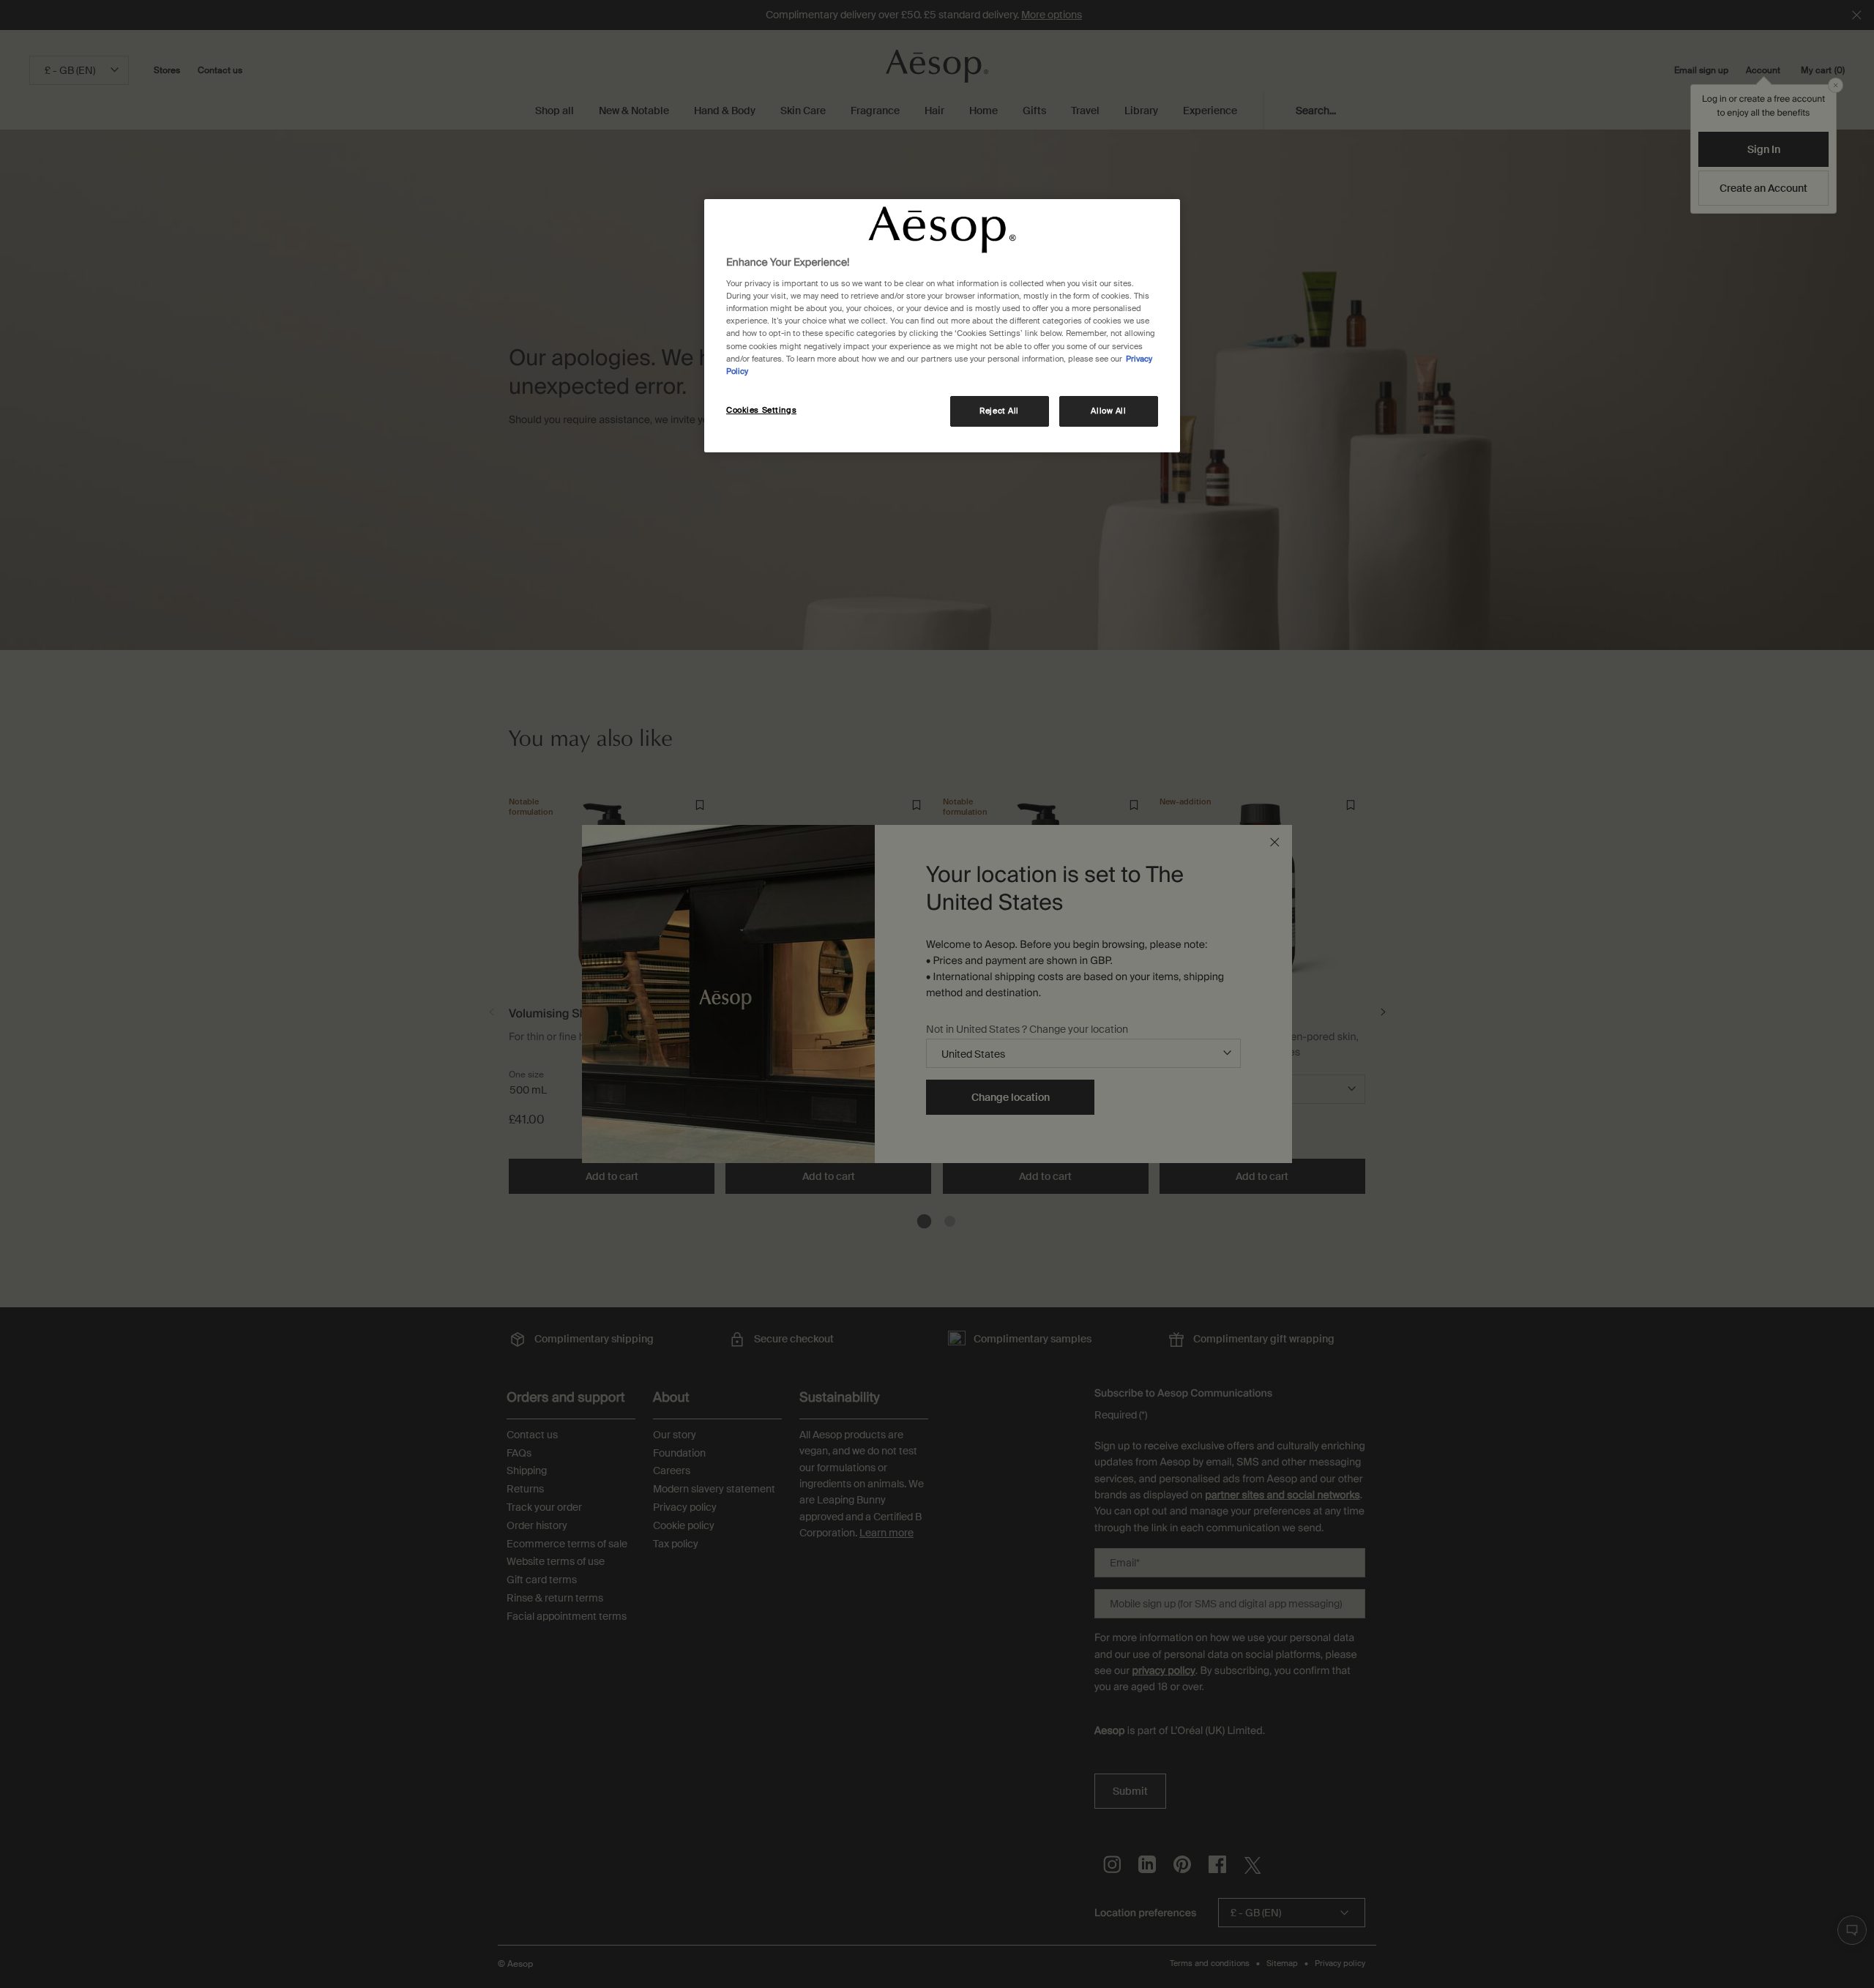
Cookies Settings (761, 410)
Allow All (1108, 411)
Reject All (999, 411)
